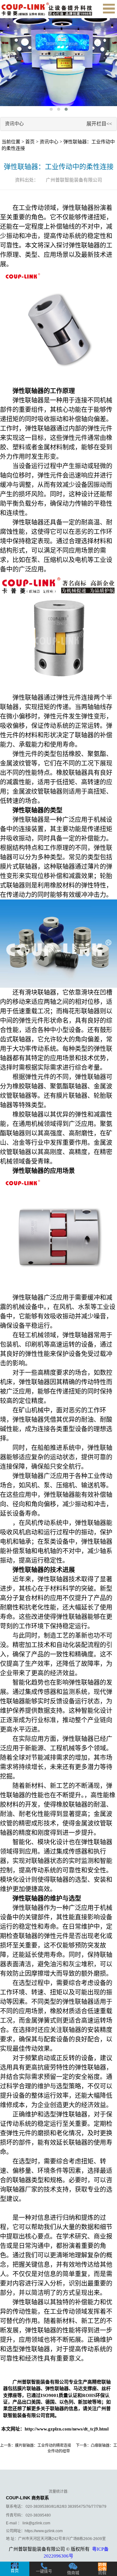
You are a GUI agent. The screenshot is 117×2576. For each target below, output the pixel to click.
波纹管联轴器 (44, 791)
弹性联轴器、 (59, 2389)
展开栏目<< (99, 124)
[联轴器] (47, 9)
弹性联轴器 (78, 208)
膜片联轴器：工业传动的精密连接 (43, 2445)
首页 (30, 142)
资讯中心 (49, 142)
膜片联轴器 (72, 1096)
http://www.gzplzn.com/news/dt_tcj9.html (67, 2429)
